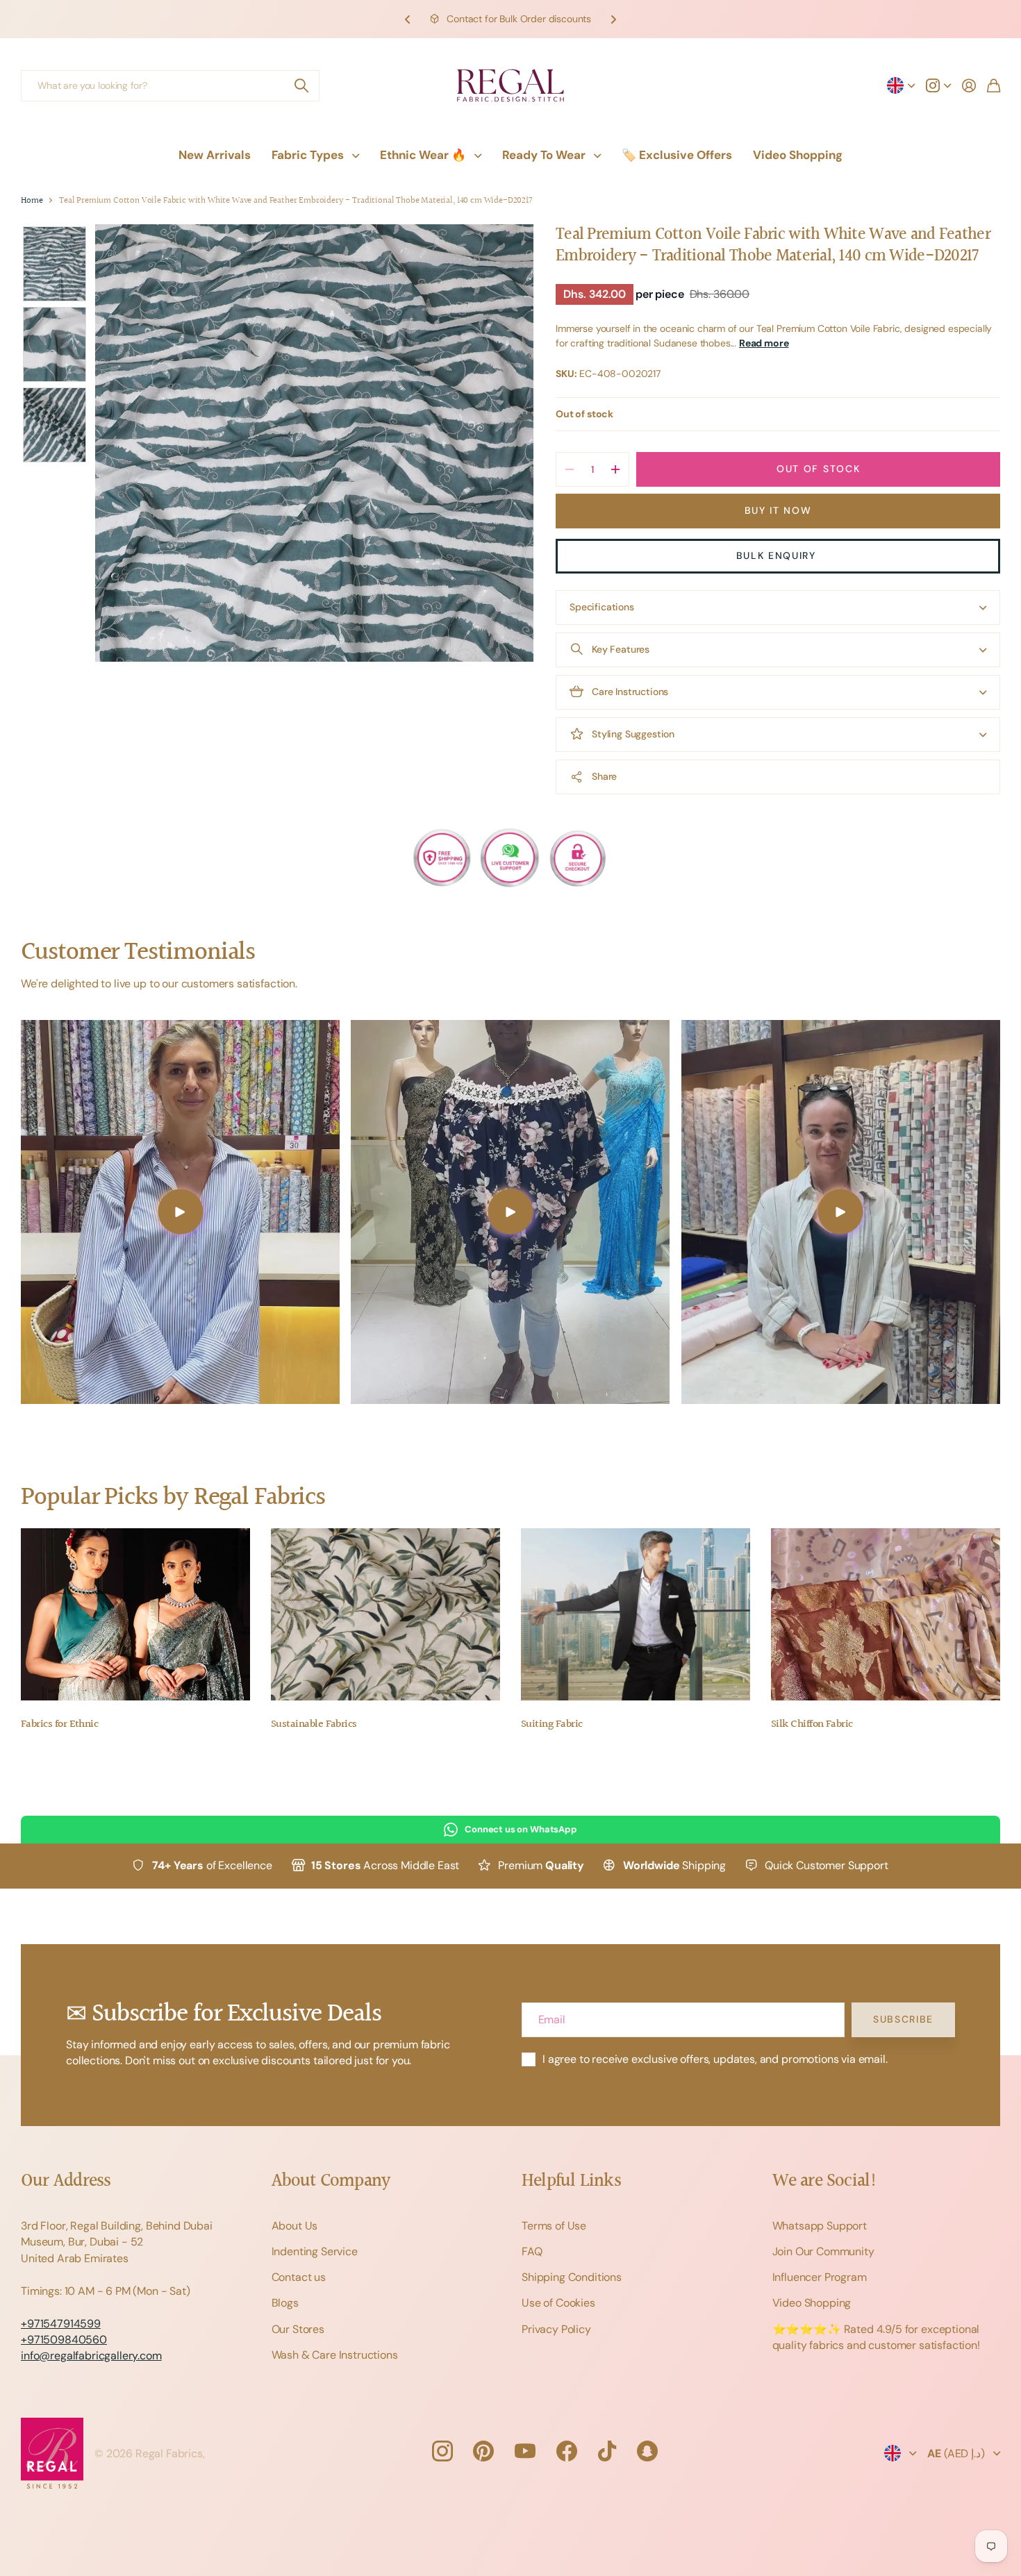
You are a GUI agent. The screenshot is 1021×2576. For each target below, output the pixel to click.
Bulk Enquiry (778, 555)
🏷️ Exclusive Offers (677, 155)
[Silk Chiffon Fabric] (886, 1614)
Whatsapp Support (820, 2226)
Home (32, 201)
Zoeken (302, 86)
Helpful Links (571, 2181)
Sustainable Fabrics (314, 1724)
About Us (295, 2226)
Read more (764, 343)
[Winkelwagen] (994, 85)
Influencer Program (820, 2277)
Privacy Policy (556, 2329)
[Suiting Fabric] (636, 1614)
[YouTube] (525, 2451)
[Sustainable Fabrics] (385, 1614)
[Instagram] (442, 2451)
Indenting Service (315, 2251)
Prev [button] (408, 19)
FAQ (532, 2251)
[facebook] (567, 2451)
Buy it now (778, 510)
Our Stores (298, 2329)
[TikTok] (607, 2451)
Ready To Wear (544, 155)
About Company (331, 2181)
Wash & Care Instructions (335, 2355)
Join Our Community (823, 2251)
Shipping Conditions (572, 2277)
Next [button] (613, 19)
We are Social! (825, 2181)
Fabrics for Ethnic (59, 1724)
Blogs (285, 2303)
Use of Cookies (558, 2303)
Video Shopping (798, 155)
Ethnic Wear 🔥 (423, 155)
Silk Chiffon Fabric (812, 1724)
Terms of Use (554, 2226)
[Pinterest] (483, 2451)
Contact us (299, 2277)
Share (604, 776)
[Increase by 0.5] (615, 469)
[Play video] (180, 1212)
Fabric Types (308, 155)
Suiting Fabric (551, 1724)
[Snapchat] (647, 2451)
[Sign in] (969, 85)
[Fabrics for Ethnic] (135, 1614)
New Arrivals (215, 155)
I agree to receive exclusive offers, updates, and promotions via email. (715, 2059)
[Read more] (938, 85)
